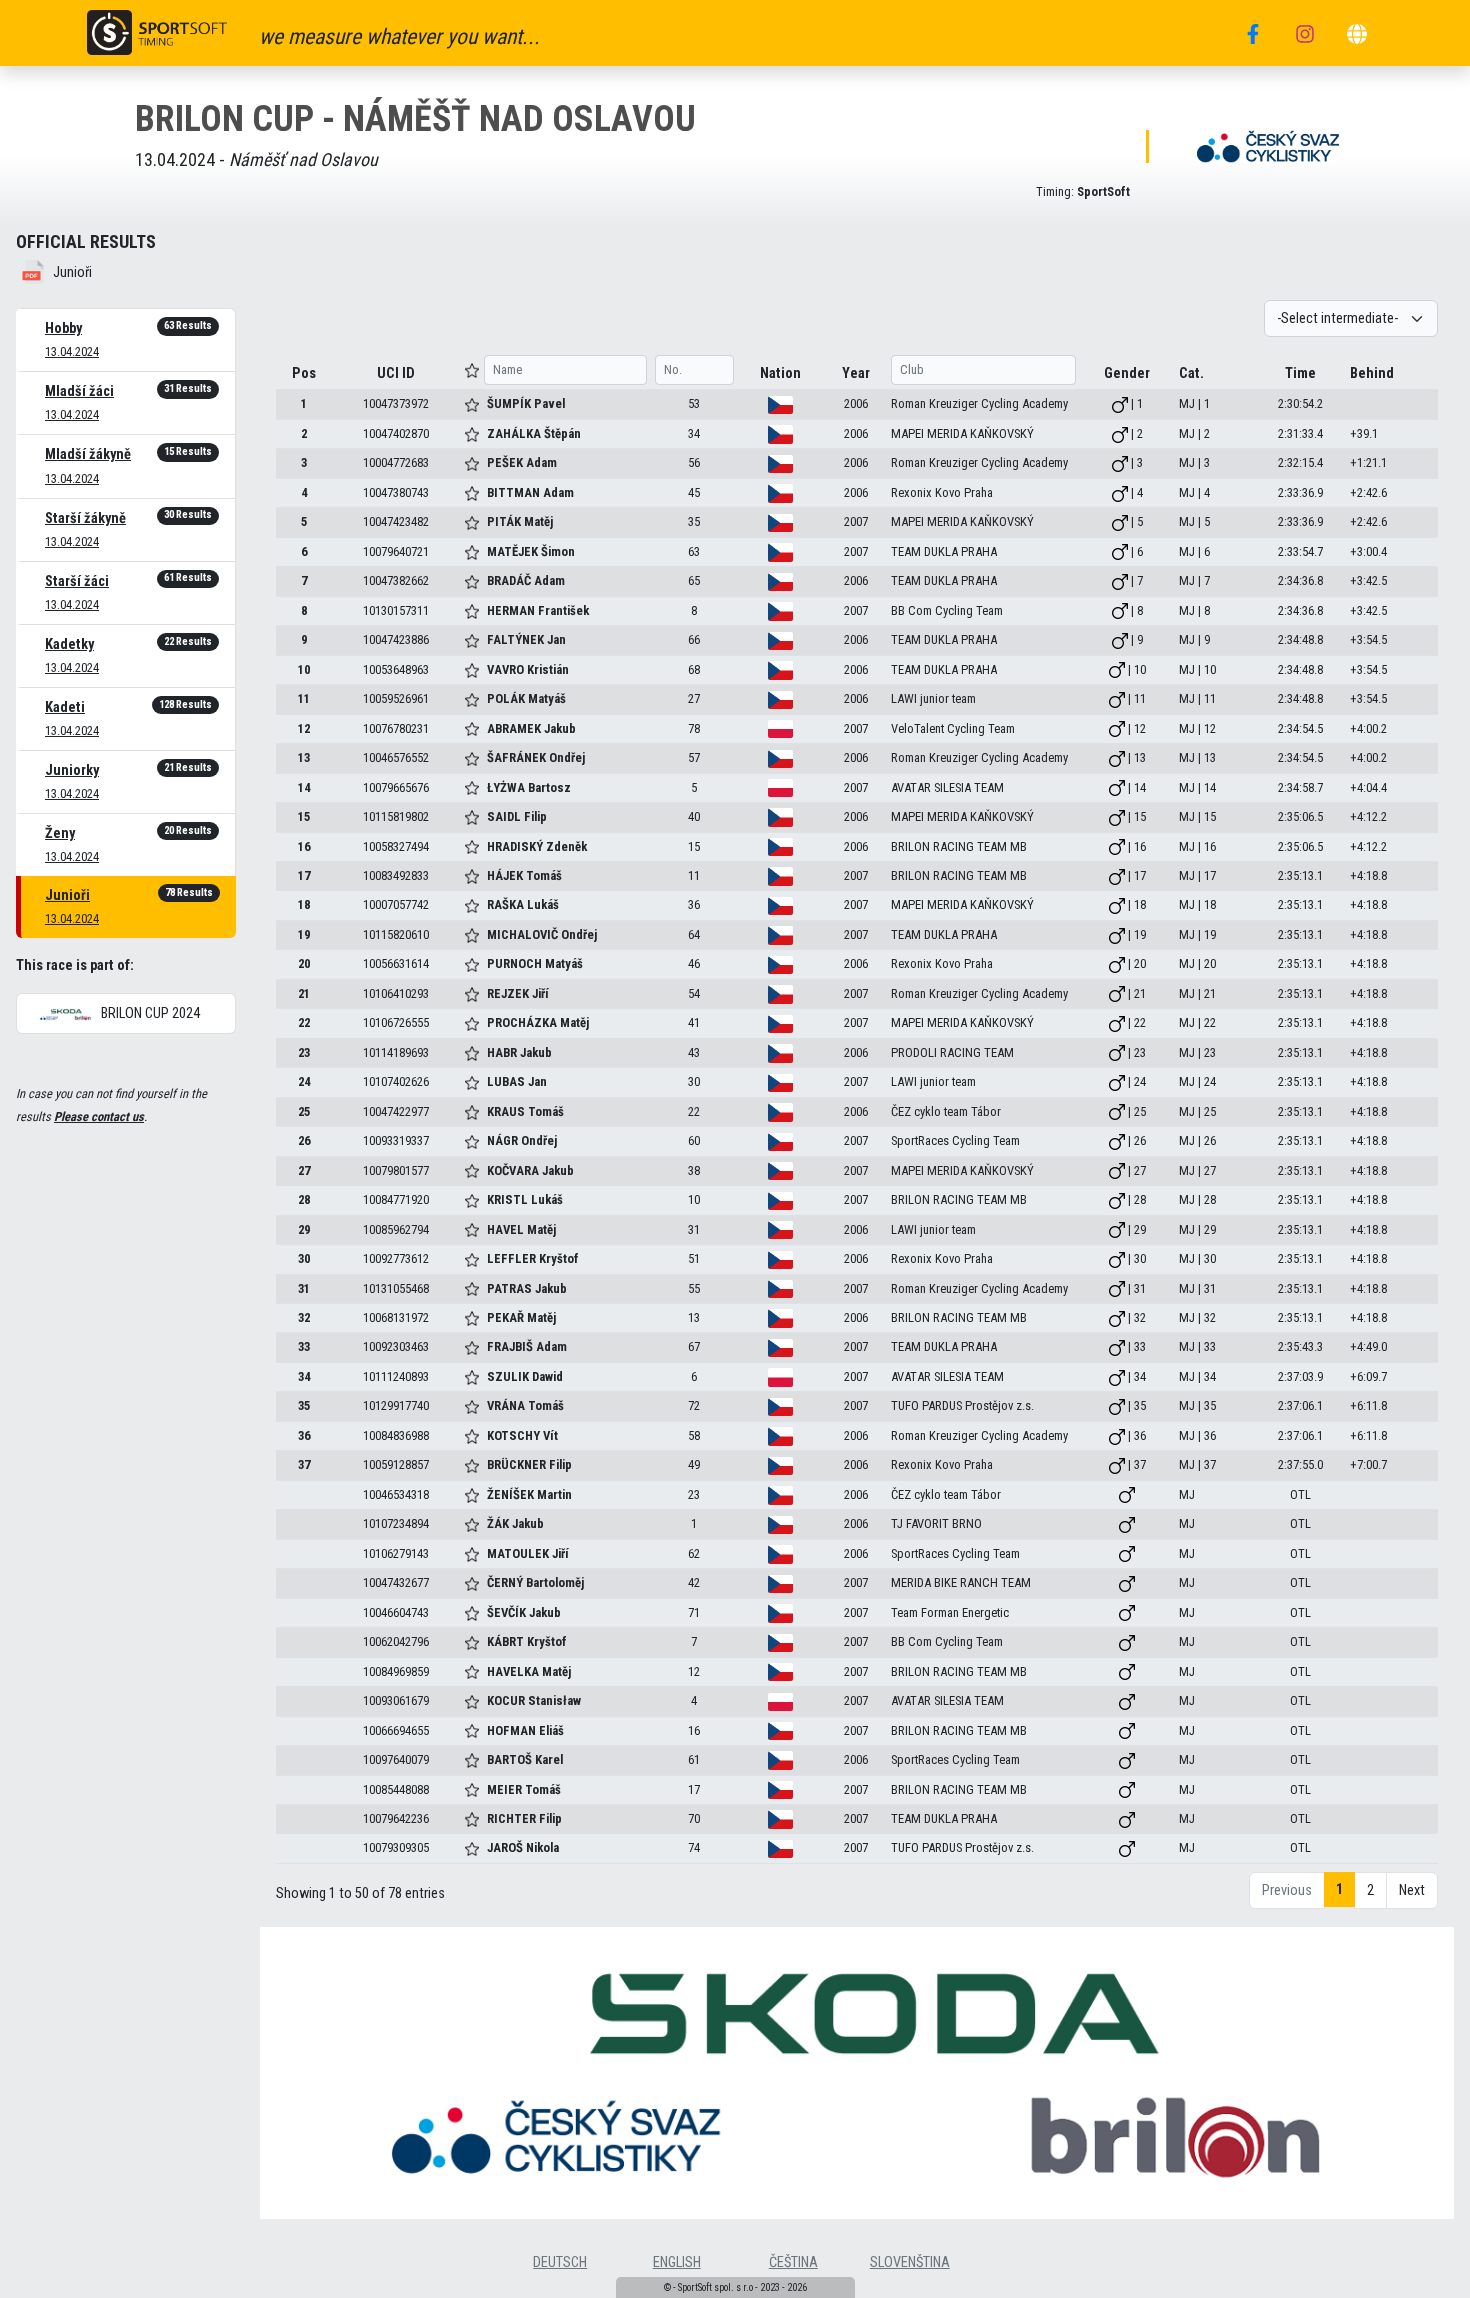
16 (304, 846)
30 (304, 1258)
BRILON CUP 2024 (149, 1013)
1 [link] (1339, 1889)
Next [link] (1412, 1890)
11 (304, 698)
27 (304, 1170)
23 (304, 1052)
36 (304, 1435)
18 (304, 904)
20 (304, 963)
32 (304, 1317)
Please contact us (99, 1116)
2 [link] (1370, 1890)
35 (304, 1405)
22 (304, 1022)
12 (304, 728)
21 (304, 993)
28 (304, 1199)
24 (304, 1081)
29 (304, 1229)
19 (304, 934)
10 (304, 669)
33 (304, 1346)
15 (304, 816)
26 (304, 1140)
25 (304, 1111)
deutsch (560, 2262)
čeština (793, 2262)
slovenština (910, 2262)
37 (304, 1464)
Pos (304, 373)
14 (304, 787)
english (677, 2262)
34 (304, 1376)
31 (304, 1288)
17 (304, 875)
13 (304, 757)
